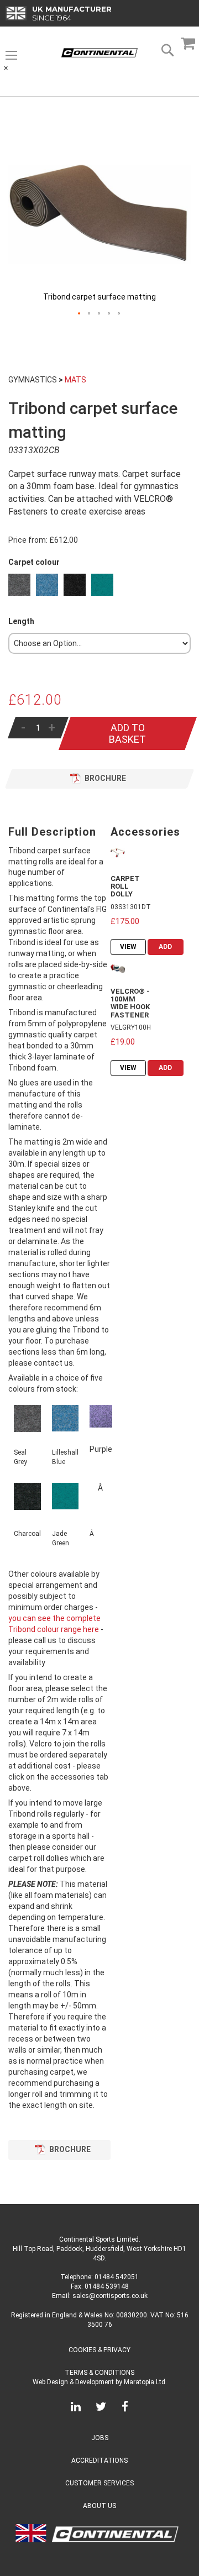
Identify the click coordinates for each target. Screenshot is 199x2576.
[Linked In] (76, 2409)
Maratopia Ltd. (145, 2382)
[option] (19, 585)
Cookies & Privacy (99, 2350)
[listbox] (99, 586)
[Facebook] (125, 2409)
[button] (80, 314)
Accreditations (99, 2460)
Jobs (100, 2438)
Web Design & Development (73, 2382)
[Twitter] (101, 2409)
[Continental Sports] (99, 53)
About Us (99, 2506)
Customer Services (99, 2483)
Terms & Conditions (99, 2373)
